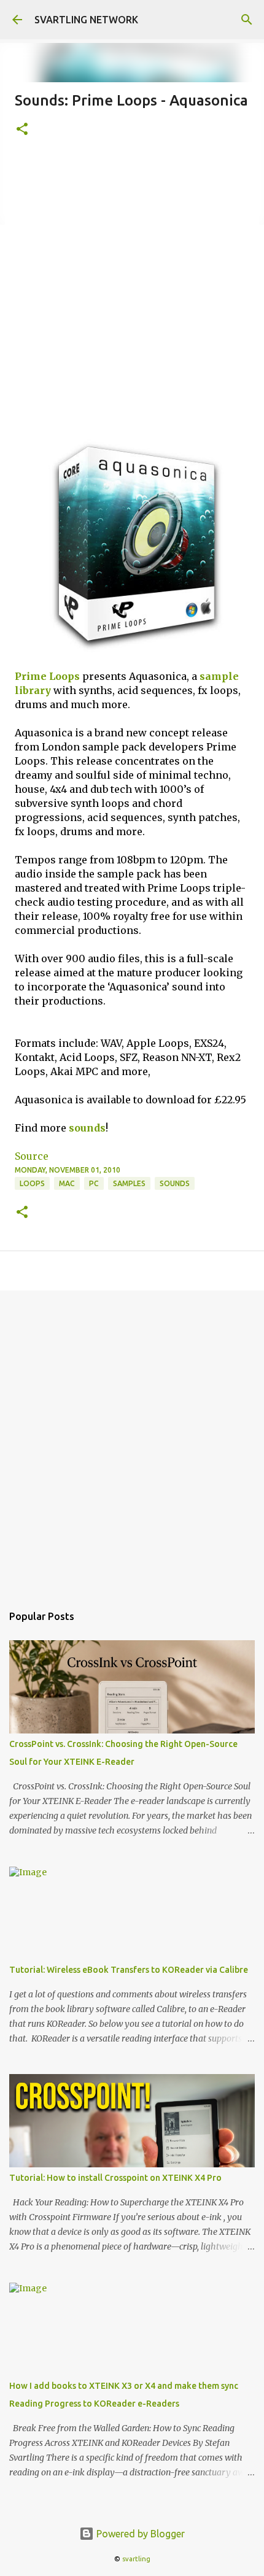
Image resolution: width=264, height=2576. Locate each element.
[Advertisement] (132, 290)
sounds (87, 1128)
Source (32, 1156)
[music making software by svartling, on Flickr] (132, 652)
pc (94, 1183)
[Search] (247, 20)
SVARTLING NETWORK (86, 20)
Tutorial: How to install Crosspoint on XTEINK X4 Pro (115, 2178)
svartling (136, 2559)
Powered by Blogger (139, 2534)
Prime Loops (47, 676)
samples (129, 1183)
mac (67, 1183)
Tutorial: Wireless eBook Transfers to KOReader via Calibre (129, 1970)
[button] (22, 130)
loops (32, 1183)
